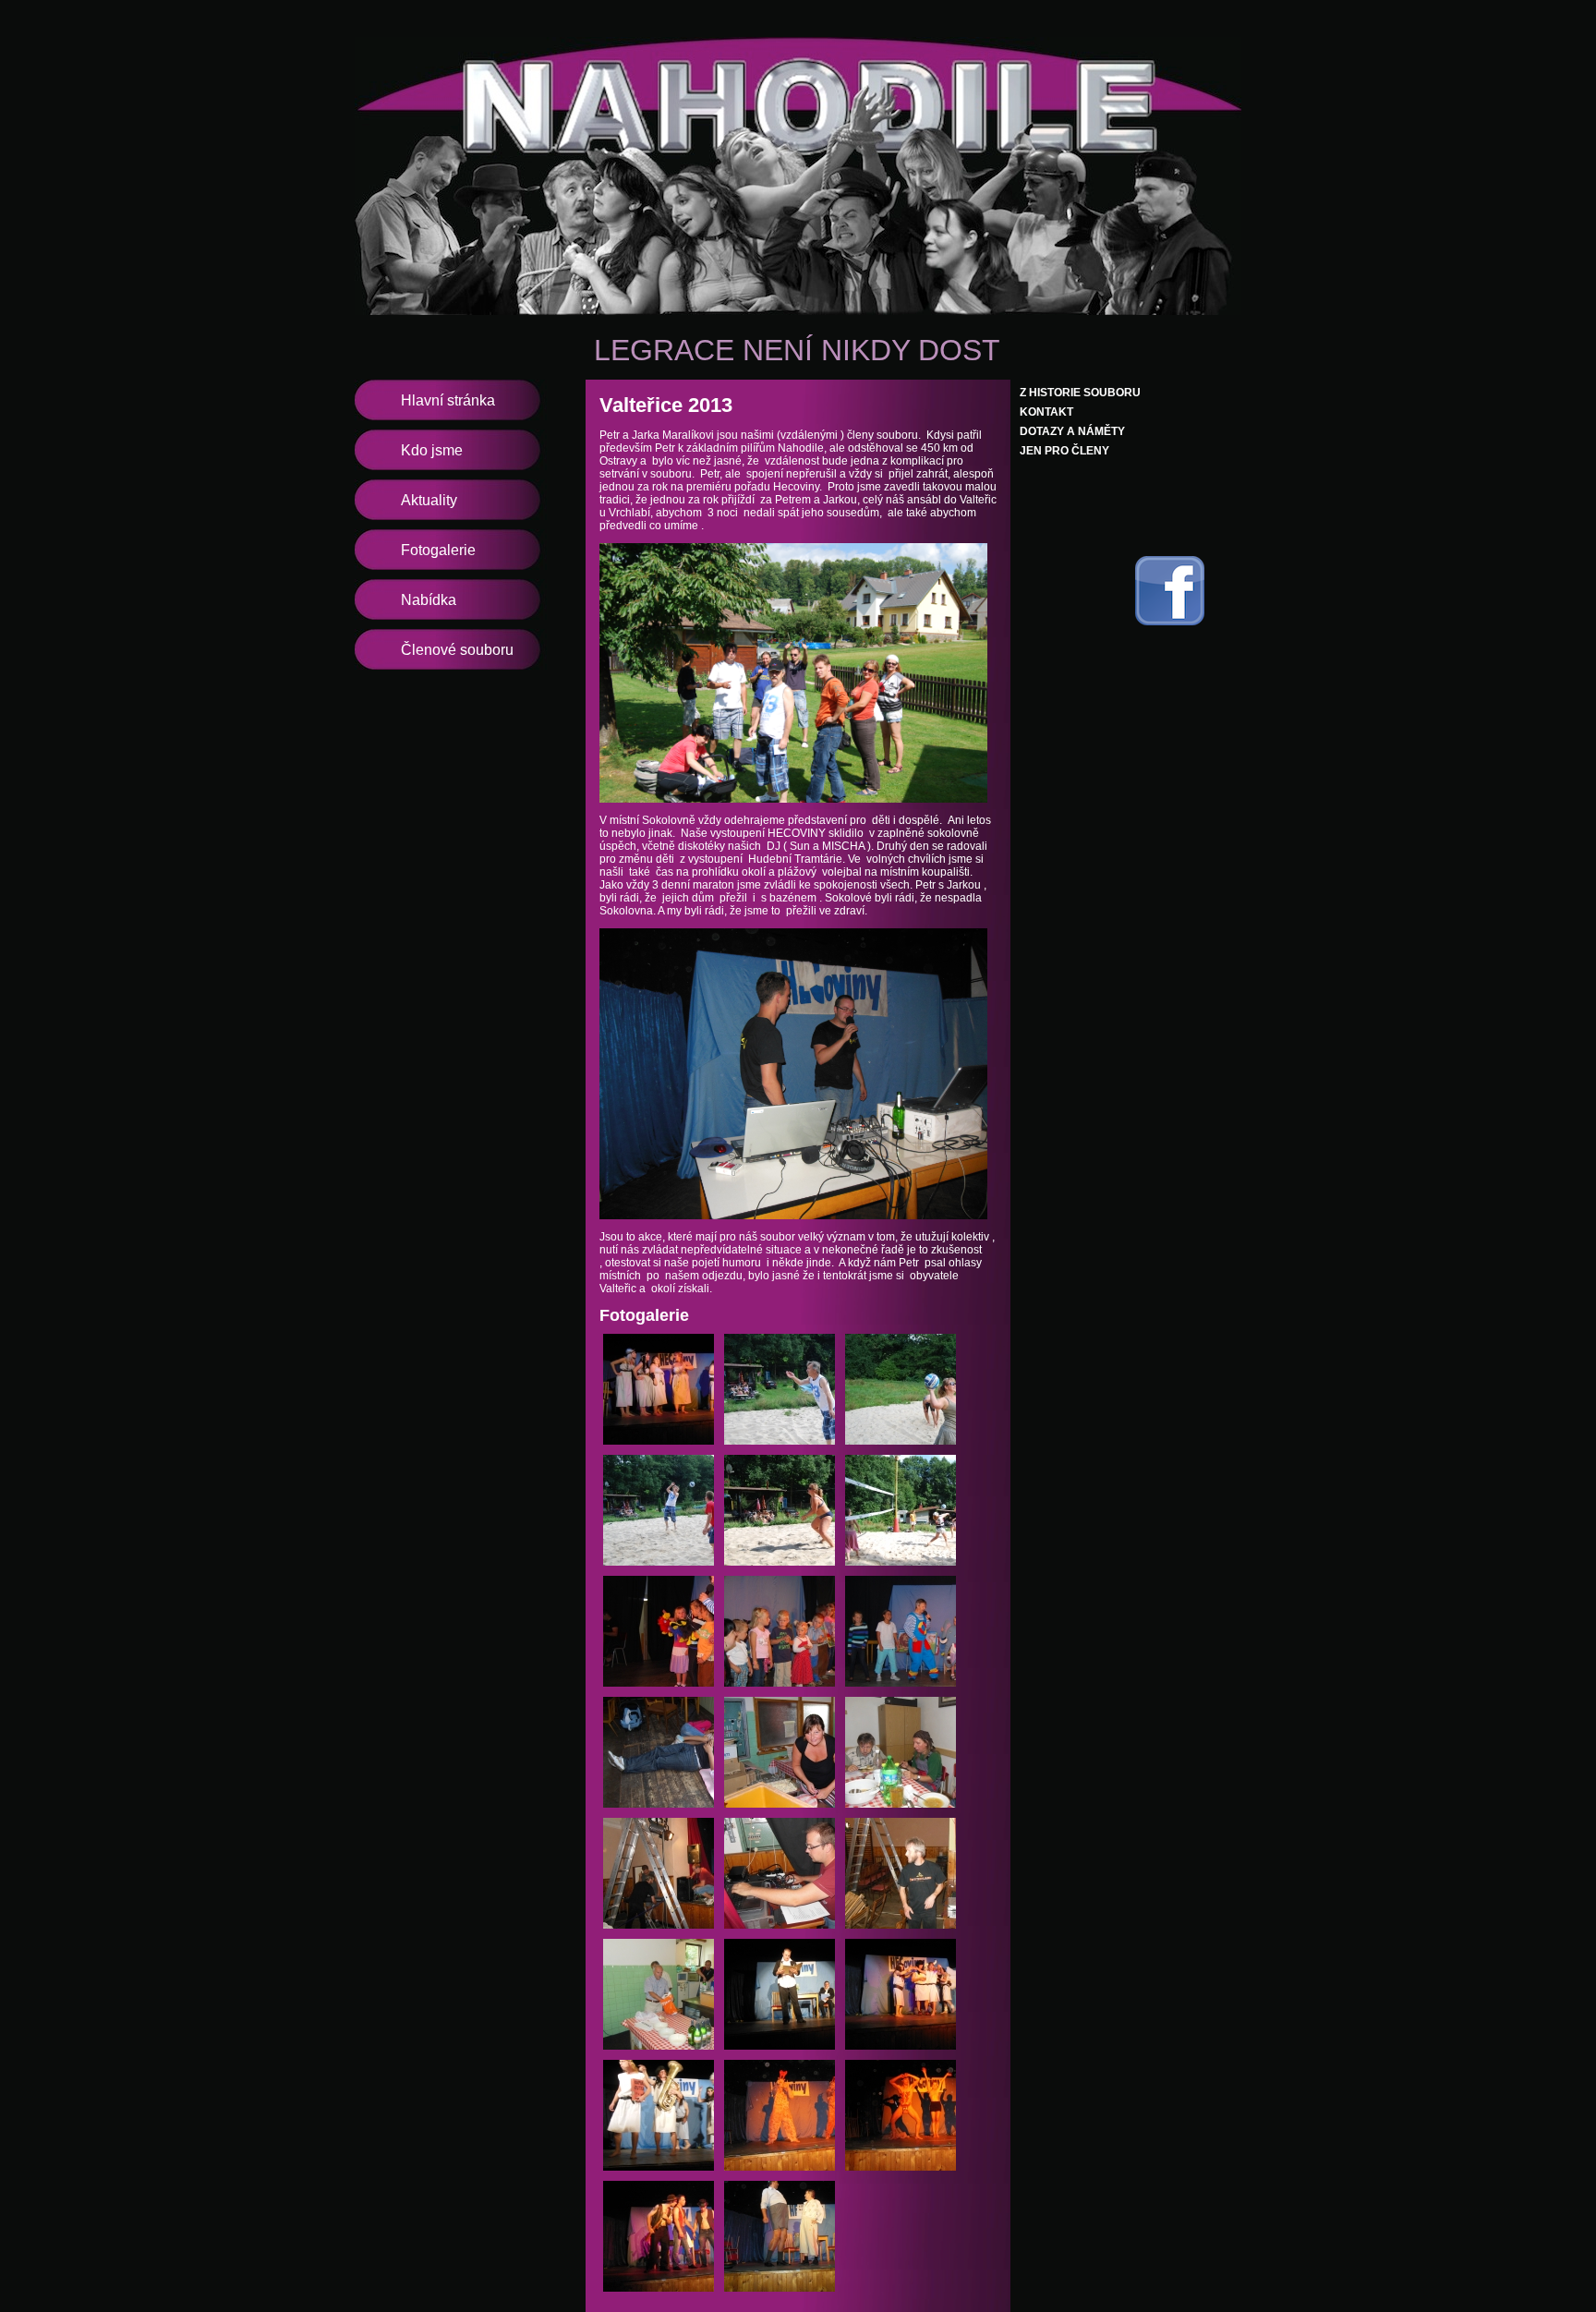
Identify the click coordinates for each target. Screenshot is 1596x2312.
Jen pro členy (1064, 451)
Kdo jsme (432, 450)
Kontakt (1046, 412)
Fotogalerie (438, 550)
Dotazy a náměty (1072, 431)
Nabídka (429, 600)
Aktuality (429, 500)
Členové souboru (457, 650)
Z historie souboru (1080, 393)
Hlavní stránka (448, 400)
